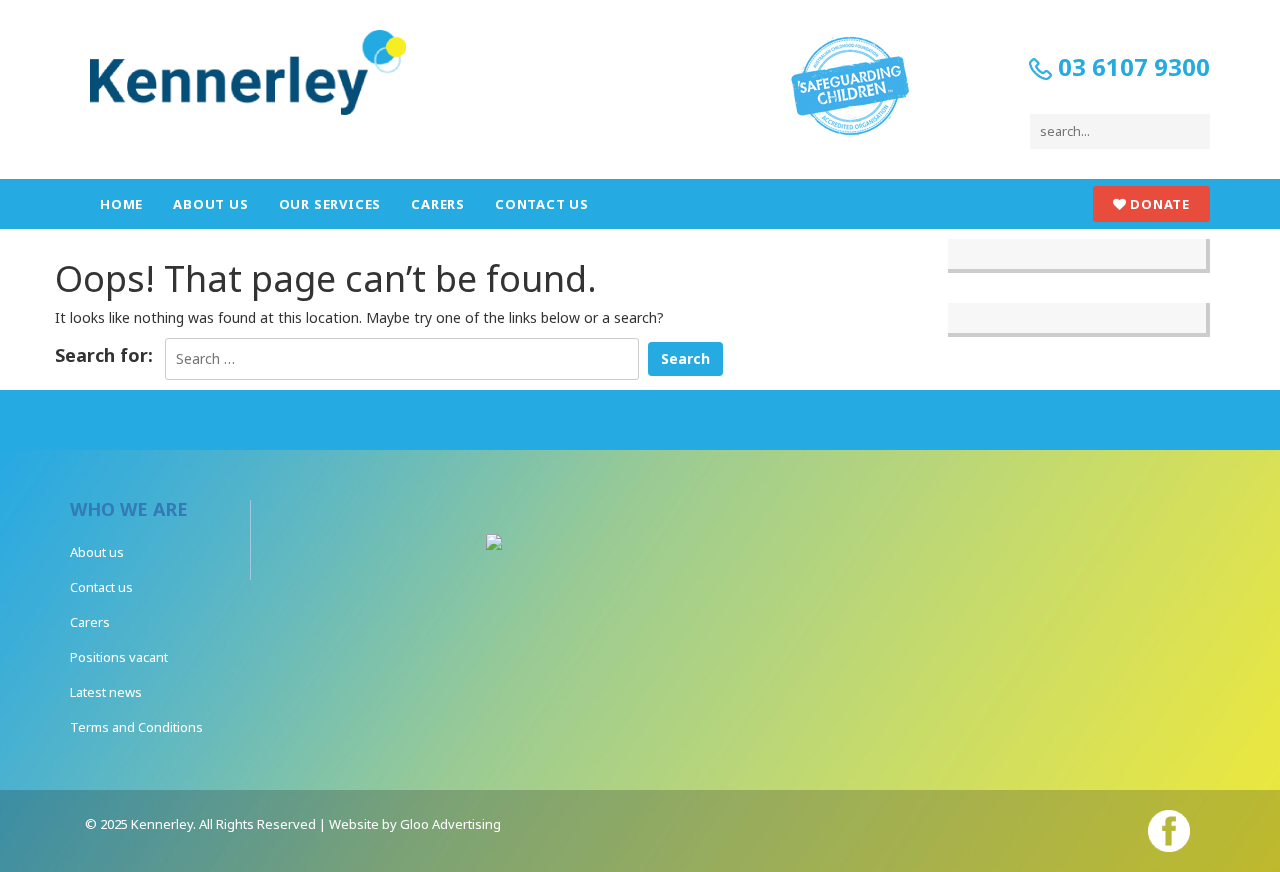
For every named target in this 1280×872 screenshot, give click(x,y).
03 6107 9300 (1131, 66)
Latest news (106, 692)
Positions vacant (119, 657)
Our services (330, 204)
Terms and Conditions (136, 727)
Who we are (129, 509)
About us (210, 204)
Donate (1158, 204)
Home (121, 204)
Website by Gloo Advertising (415, 824)
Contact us (542, 204)
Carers (438, 204)
